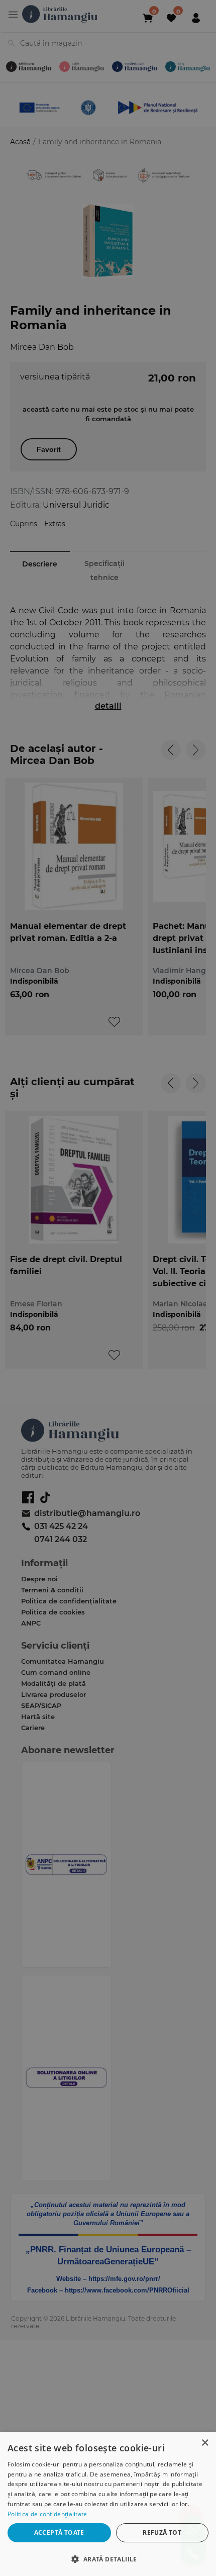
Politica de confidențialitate (47, 2514)
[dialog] (108, 2504)
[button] (108, 2559)
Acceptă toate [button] (59, 2533)
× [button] (205, 2443)
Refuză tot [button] (162, 2533)
